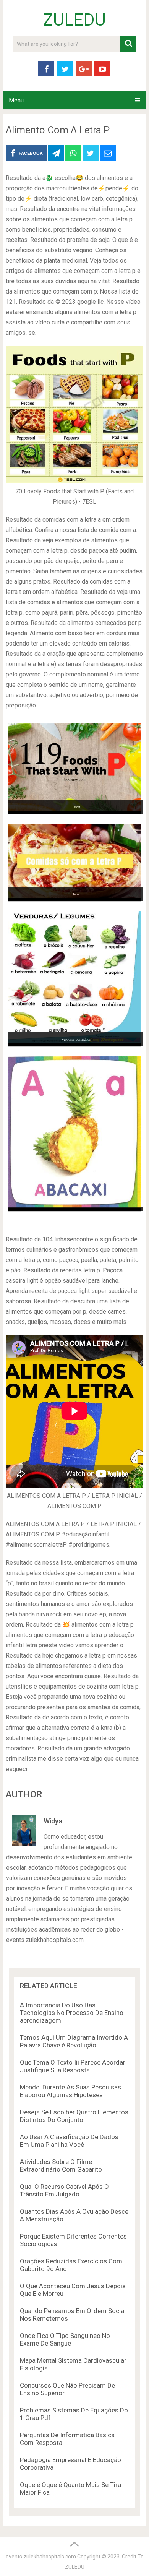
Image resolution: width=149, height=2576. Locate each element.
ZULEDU (74, 20)
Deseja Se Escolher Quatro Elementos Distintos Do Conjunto (74, 2116)
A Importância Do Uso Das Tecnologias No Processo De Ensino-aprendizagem (73, 2013)
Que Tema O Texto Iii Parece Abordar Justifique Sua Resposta (73, 2066)
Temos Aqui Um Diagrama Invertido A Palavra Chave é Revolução (74, 2041)
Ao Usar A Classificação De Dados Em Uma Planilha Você (69, 2141)
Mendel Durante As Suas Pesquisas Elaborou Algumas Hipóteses (70, 2091)
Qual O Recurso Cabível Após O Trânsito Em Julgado (64, 2190)
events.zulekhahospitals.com (41, 2557)
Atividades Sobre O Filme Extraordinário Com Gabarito (61, 2166)
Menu (16, 100)
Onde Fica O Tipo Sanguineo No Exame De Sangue (65, 2339)
